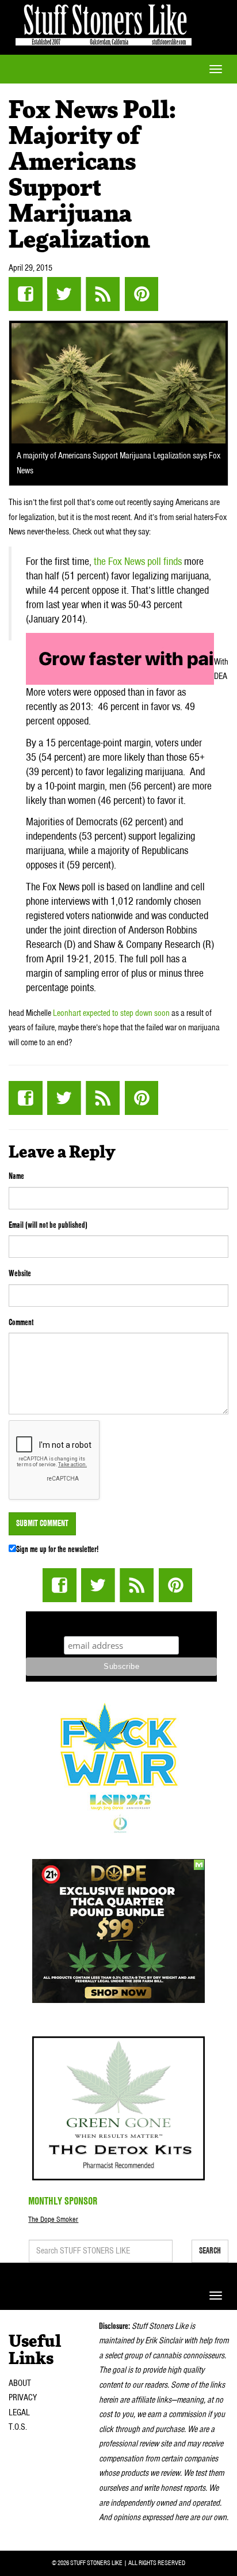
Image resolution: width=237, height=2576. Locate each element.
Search (210, 2251)
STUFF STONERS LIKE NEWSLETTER (121, 1622)
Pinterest (141, 294)
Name (16, 1176)
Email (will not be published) (48, 1225)
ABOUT (20, 2383)
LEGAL (19, 2412)
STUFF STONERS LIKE (104, 23)
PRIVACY (23, 2397)
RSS (103, 294)
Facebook (26, 294)
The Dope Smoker (53, 2219)
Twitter (64, 294)
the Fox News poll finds (138, 561)
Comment (21, 1322)
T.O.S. (18, 2427)
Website (20, 1273)
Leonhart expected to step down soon (111, 1013)
